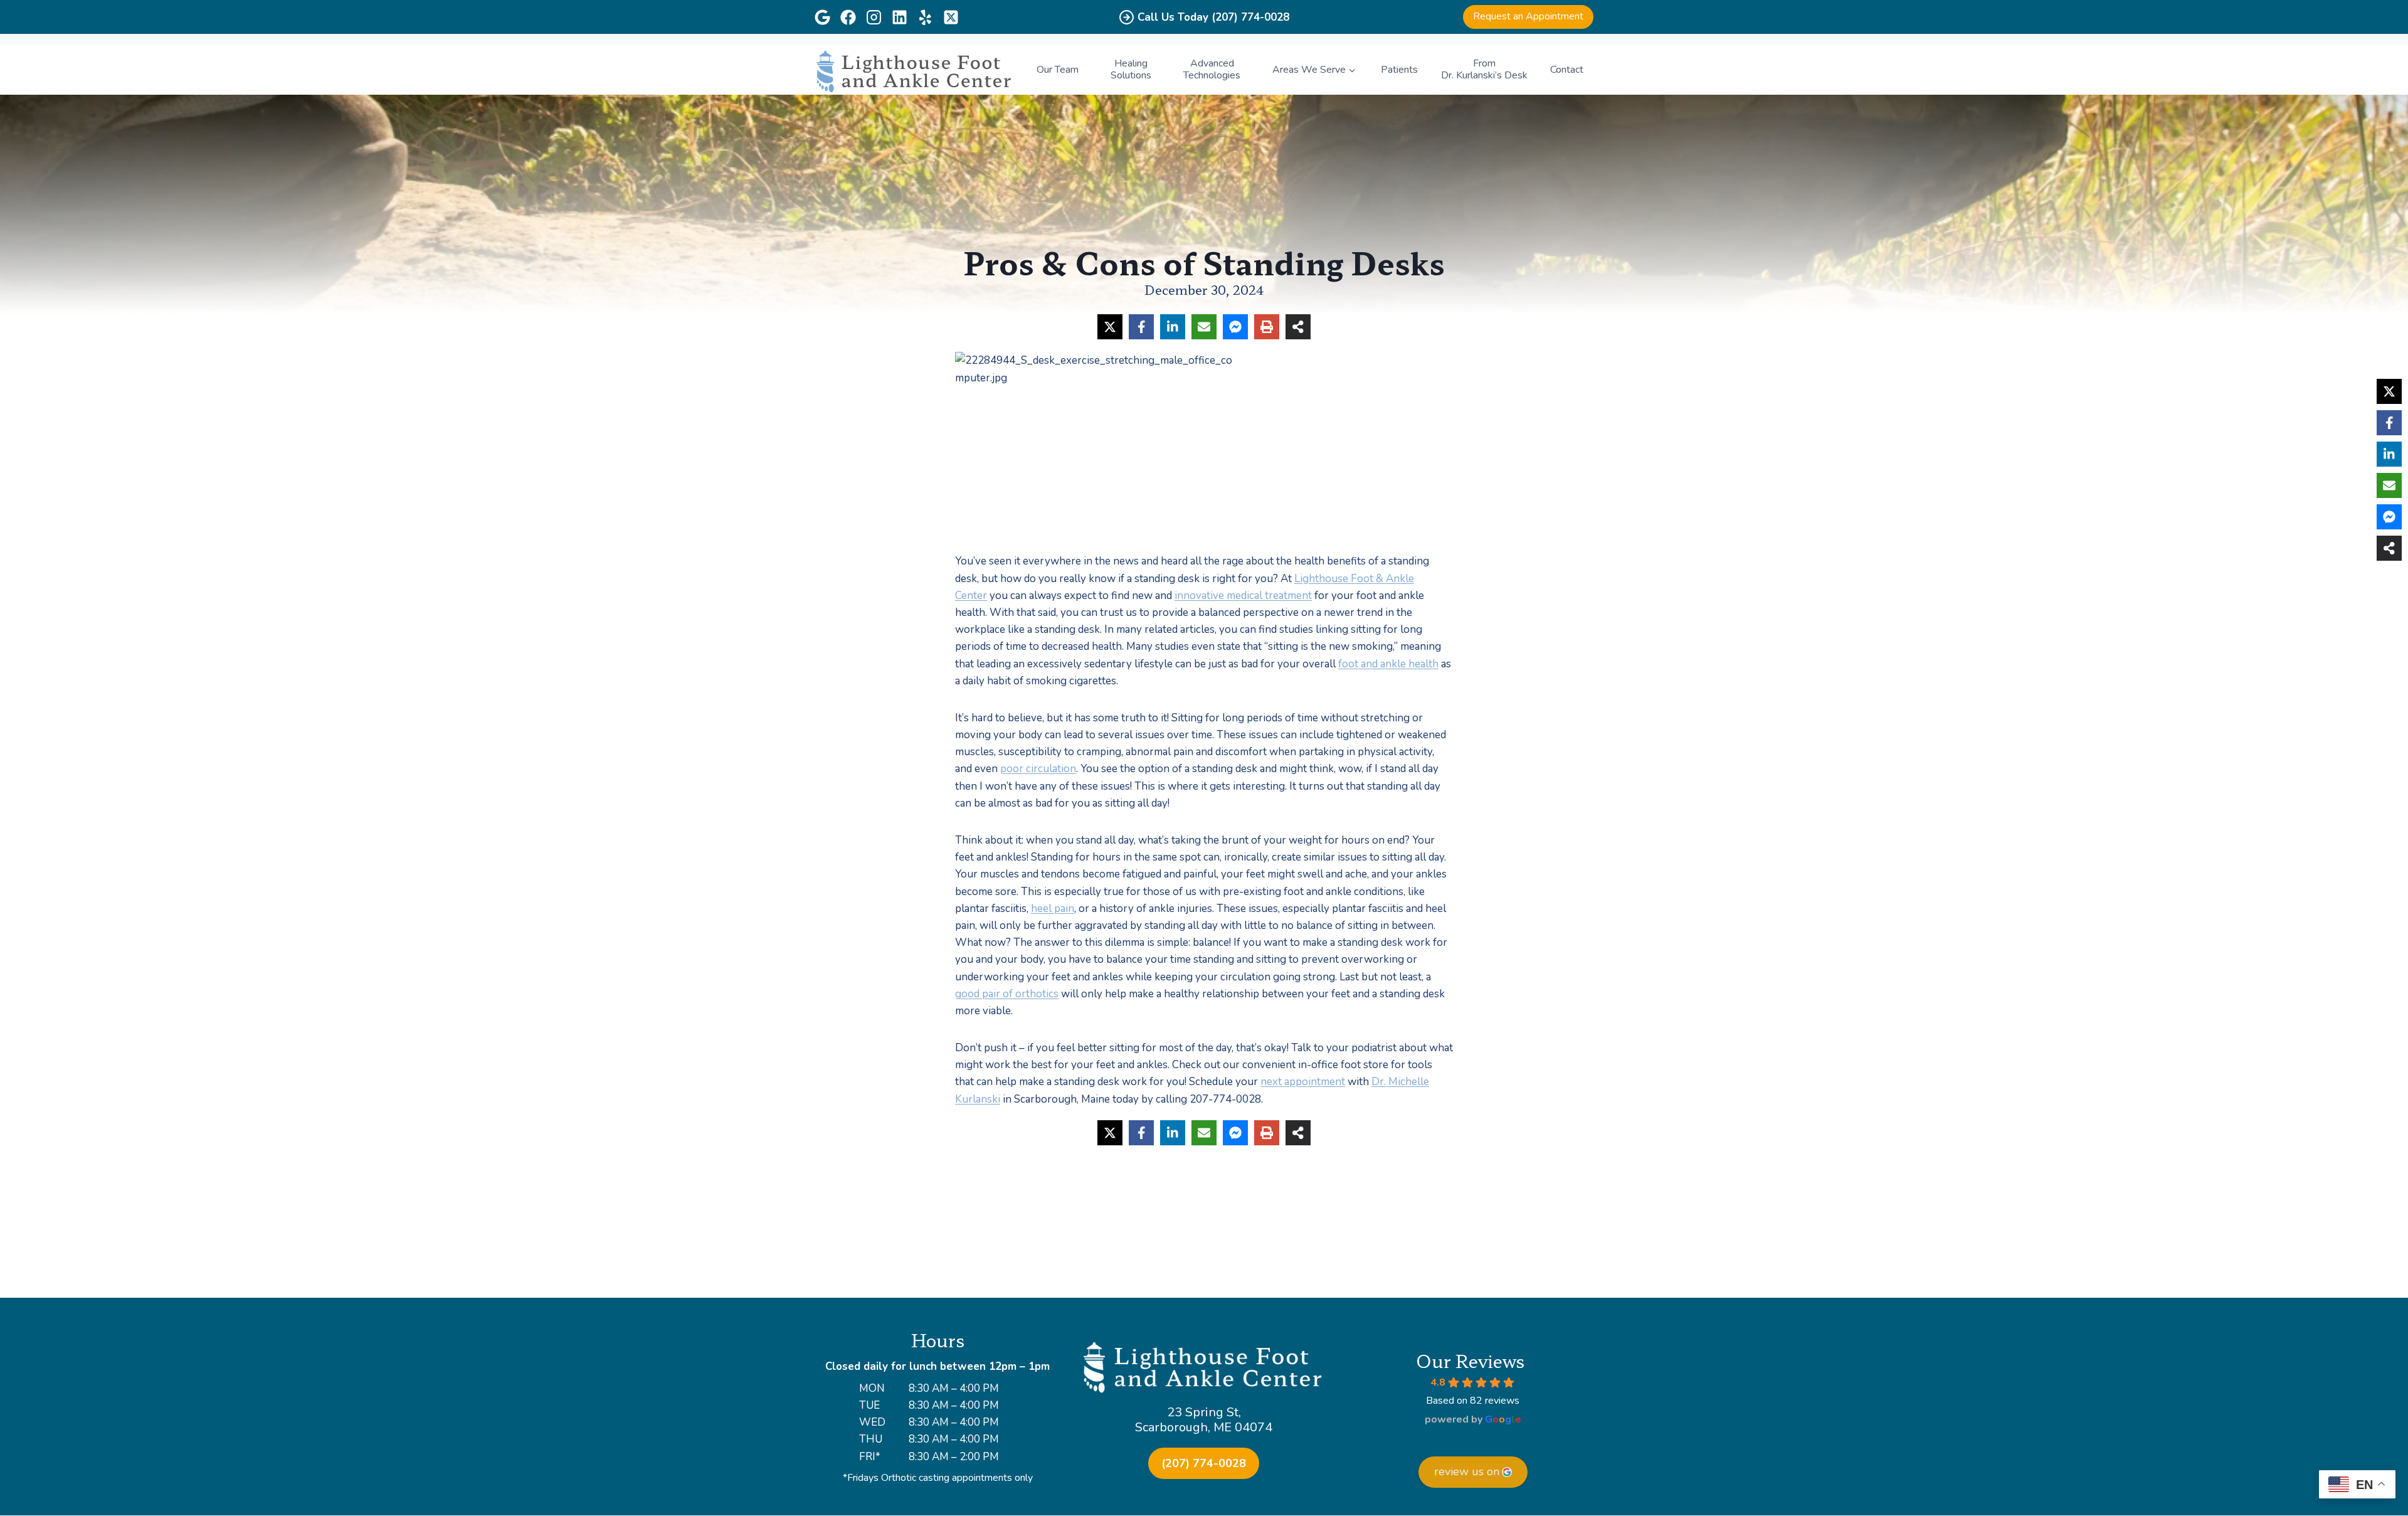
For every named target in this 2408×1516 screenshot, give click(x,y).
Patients (1399, 70)
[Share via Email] (1204, 327)
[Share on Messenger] (1235, 327)
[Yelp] (925, 17)
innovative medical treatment (1243, 596)
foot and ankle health (1388, 664)
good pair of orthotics (1007, 994)
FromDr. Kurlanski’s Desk (1484, 69)
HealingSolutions (1131, 69)
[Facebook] (848, 17)
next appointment (1303, 1082)
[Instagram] (874, 17)
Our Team (1058, 70)
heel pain (1053, 909)
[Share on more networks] (1298, 327)
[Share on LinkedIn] (1173, 327)
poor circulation (1038, 769)
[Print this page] (1267, 327)
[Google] (822, 17)
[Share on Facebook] (1141, 327)
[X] (951, 17)
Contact (1567, 70)
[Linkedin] (900, 17)
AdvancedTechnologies (1212, 69)
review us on (1467, 1471)
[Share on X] (1110, 327)
